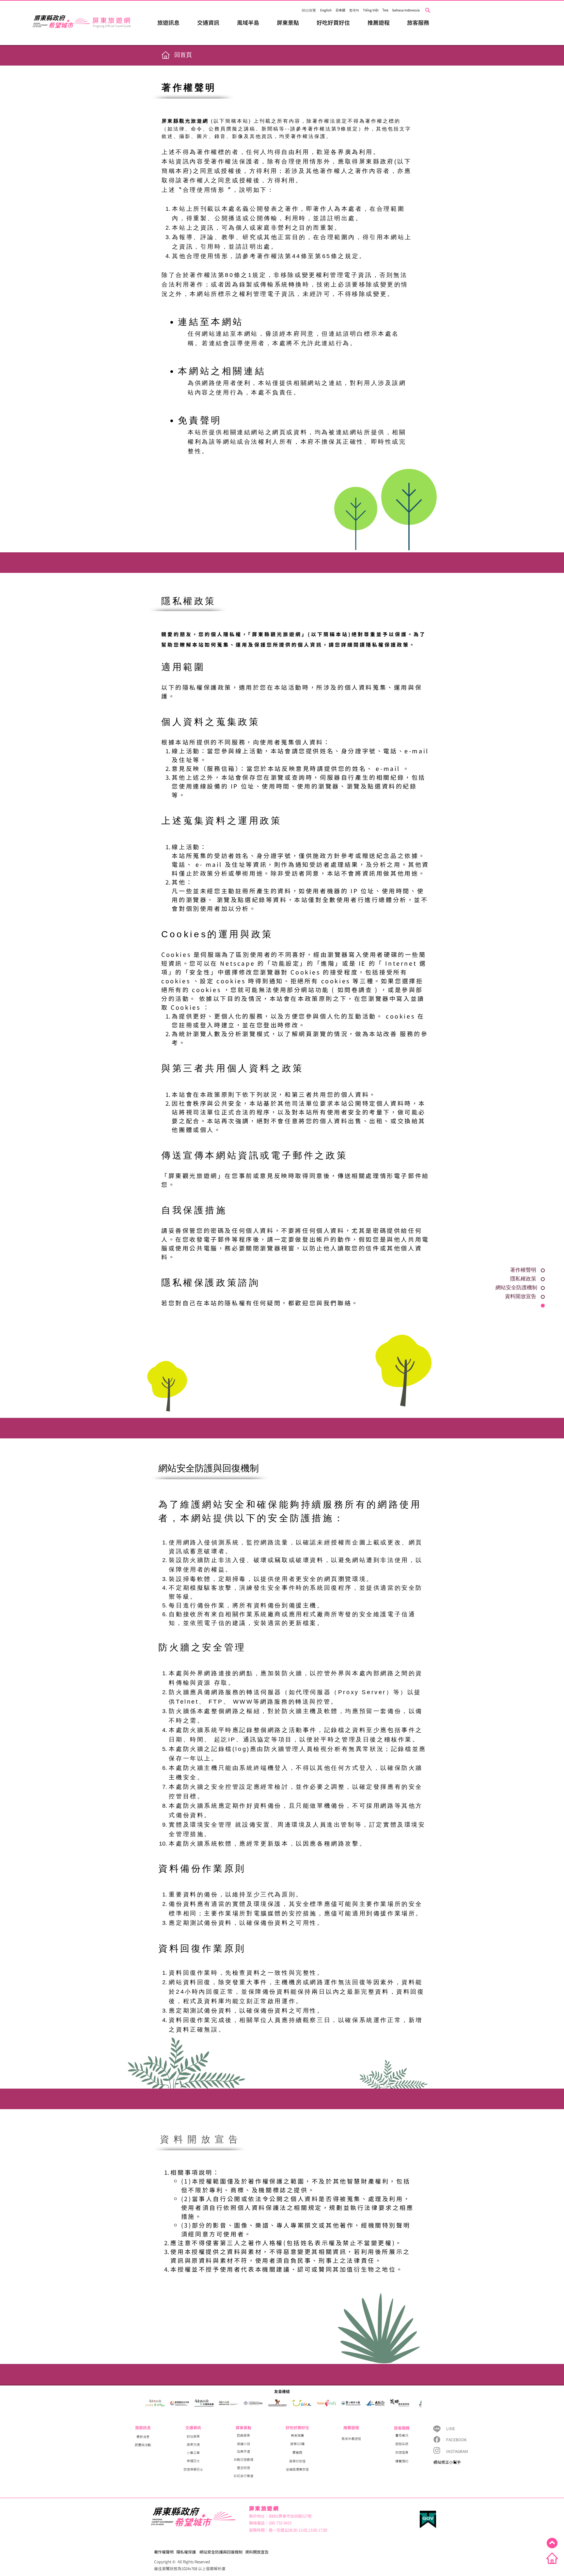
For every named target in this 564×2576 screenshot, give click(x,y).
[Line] (437, 2429)
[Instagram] (437, 2450)
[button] (168, 22)
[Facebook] (437, 2439)
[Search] (428, 10)
